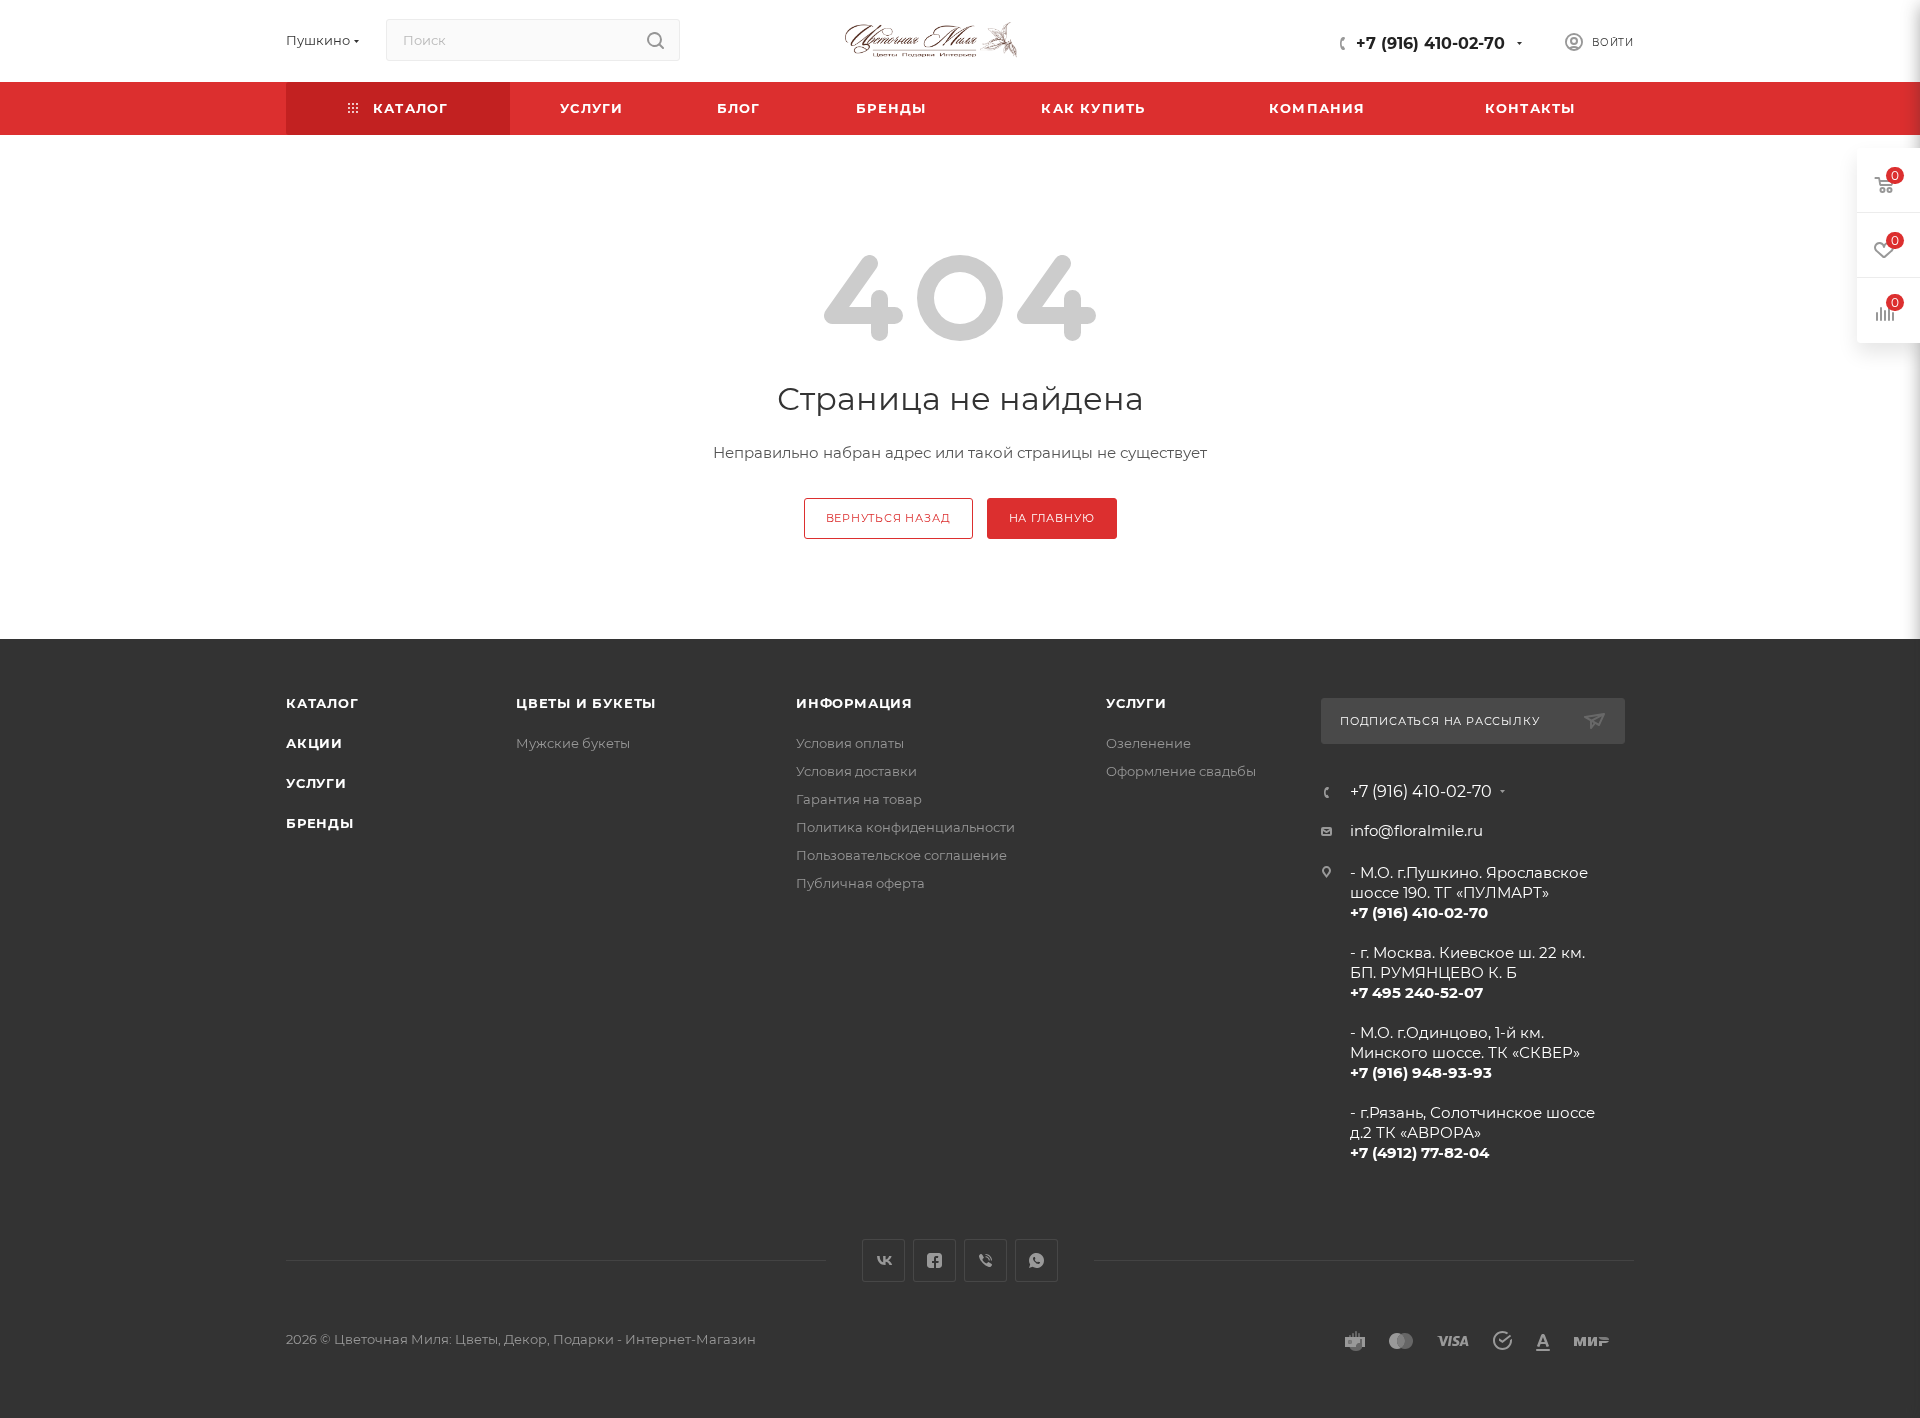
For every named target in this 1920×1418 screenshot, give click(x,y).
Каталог (322, 703)
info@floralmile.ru (1416, 830)
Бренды (320, 823)
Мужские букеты (573, 743)
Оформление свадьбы (1181, 771)
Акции (314, 743)
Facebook (934, 1260)
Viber (985, 1260)
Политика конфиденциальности (905, 827)
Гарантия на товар (859, 799)
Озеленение (1148, 743)
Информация (854, 703)
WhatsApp (1036, 1260)
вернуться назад (888, 518)
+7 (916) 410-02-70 (1430, 43)
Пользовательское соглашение (901, 855)
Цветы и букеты (586, 703)
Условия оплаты (850, 743)
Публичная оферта (860, 883)
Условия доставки (856, 771)
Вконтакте (883, 1260)
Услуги (316, 783)
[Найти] (655, 40)
